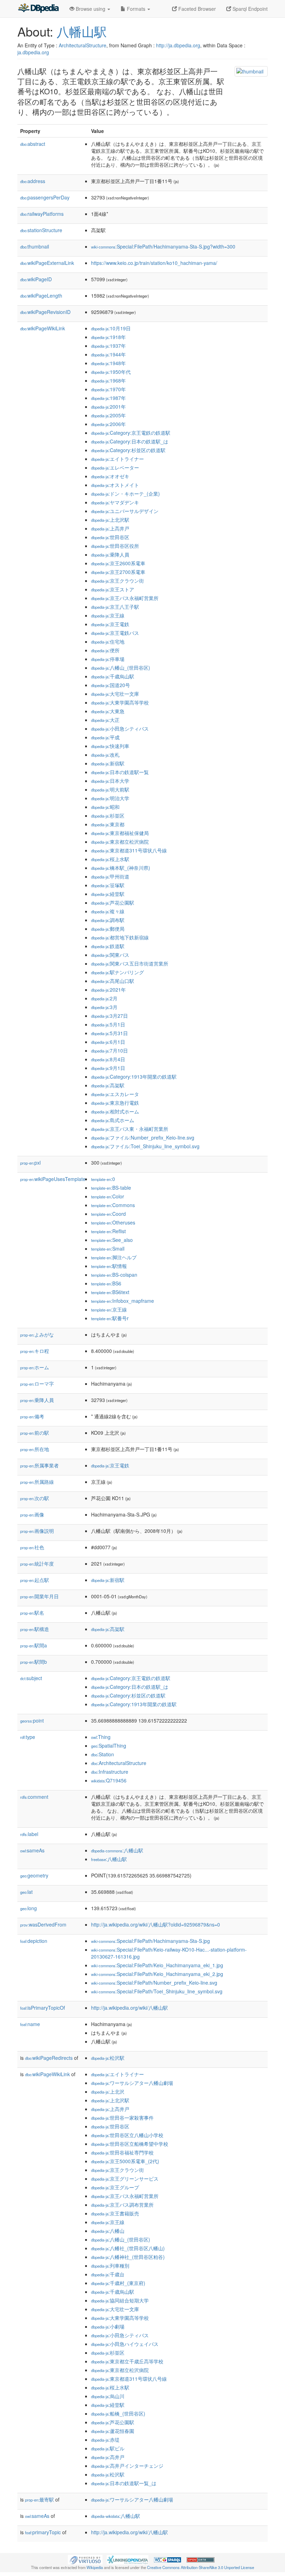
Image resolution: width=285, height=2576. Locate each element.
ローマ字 (37, 1384)
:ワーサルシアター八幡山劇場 (132, 2083)
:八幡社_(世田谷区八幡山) (128, 2248)
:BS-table (111, 1188)
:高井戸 (108, 2457)
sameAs (32, 1850)
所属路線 (37, 1482)
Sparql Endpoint (249, 9)
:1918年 (108, 337)
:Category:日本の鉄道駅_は (130, 441)
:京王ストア (113, 589)
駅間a (34, 1645)
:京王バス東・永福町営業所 (130, 1129)
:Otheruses (113, 1222)
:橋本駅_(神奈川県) (121, 868)
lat (26, 1892)
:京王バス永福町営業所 (125, 598)
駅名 (32, 1613)
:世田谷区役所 (115, 546)
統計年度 (37, 1563)
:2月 (104, 998)
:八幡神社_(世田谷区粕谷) (128, 2257)
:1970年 (108, 389)
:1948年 (108, 363)
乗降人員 (37, 1400)
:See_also (112, 1240)
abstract (33, 144)
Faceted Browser (196, 9)
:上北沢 (108, 2091)
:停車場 (108, 659)
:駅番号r (110, 1318)
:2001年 (108, 407)
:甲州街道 (110, 876)
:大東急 (108, 711)
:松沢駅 (108, 2058)
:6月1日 (108, 1042)
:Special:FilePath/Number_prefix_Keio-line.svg (154, 1983)
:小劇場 (108, 2326)
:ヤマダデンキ (115, 502)
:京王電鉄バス (115, 633)
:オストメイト (115, 485)
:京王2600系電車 (118, 563)
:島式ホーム (113, 1120)
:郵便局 (108, 929)
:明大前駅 (110, 789)
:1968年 (108, 380)
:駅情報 (109, 1266)
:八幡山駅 (117, 1850)
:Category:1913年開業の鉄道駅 (134, 1077)
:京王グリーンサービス (125, 2179)
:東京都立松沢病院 (120, 842)
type (28, 1737)
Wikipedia (95, 2567)
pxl (30, 1163)
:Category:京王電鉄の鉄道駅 (131, 433)
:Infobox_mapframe (123, 1301)
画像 (32, 1514)
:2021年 (108, 990)
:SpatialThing (109, 1746)
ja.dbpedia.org (33, 52)
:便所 (105, 650)
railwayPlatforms (42, 214)
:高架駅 (108, 1085)
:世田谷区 (110, 537)
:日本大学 (110, 781)
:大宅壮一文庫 (115, 694)
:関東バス (110, 955)
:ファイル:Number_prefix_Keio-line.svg (143, 1137)
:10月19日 (111, 328)
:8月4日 (108, 1059)
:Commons (113, 1205)
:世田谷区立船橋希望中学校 (130, 2144)
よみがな (37, 1334)
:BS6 (106, 1283)
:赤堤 (105, 2440)
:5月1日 (108, 1024)
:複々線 (108, 911)
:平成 (105, 737)
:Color (108, 1196)
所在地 (35, 1449)
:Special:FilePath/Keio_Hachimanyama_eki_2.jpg (157, 1974)
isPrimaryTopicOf (43, 2008)
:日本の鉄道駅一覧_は (124, 2483)
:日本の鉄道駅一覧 (120, 772)
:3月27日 (109, 1016)
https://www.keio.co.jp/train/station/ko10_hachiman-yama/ (154, 263)
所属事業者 (39, 1465)
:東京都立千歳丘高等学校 (127, 2361)
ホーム (35, 1367)
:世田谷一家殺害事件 (122, 2118)
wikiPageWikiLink (43, 328)
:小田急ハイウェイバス (125, 2344)
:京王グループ (115, 2187)
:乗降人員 (110, 554)
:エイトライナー (117, 459)
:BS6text (110, 1292)
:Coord (108, 1214)
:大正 (105, 720)
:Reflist (108, 1231)
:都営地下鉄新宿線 (120, 937)
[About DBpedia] (38, 9)
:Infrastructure (110, 1772)
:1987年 (108, 398)
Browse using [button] (91, 9)
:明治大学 (110, 798)
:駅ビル (108, 2448)
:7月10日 (109, 1050)
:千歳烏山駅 (113, 676)
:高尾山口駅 (113, 981)
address (33, 181)
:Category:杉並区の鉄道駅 (128, 450)
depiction (34, 1941)
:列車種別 (110, 2266)
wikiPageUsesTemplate (53, 1179)
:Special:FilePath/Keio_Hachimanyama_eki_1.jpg (157, 1965)
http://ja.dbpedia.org (178, 45)
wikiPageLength (41, 296)
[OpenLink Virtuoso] (85, 2559)
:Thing (101, 1737)
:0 (103, 1179)
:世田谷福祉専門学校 (122, 2152)
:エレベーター (115, 467)
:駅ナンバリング (117, 972)
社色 (32, 1547)
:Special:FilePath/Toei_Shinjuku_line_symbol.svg (157, 1991)
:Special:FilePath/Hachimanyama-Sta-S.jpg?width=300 (163, 246)
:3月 (104, 1007)
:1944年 (108, 354)
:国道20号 (111, 685)
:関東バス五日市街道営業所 (130, 963)
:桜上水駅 (110, 859)
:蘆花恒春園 (113, 2431)
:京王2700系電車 (118, 572)
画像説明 (37, 1531)
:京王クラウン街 (117, 581)
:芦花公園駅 (113, 903)
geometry (34, 1875)
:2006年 (108, 424)
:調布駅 (108, 920)
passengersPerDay (45, 197)
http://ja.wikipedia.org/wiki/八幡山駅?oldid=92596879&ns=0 (156, 1924)
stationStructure (41, 230)
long (28, 1908)
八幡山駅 (82, 31)
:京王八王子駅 (115, 607)
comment (34, 1797)
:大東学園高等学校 (120, 702)
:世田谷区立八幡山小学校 (127, 2135)
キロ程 (35, 1351)
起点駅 (35, 1580)
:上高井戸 (110, 528)
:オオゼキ (110, 476)
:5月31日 (109, 1033)
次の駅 (35, 1498)
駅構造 (35, 1629)
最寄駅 (39, 2499)
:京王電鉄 (110, 624)
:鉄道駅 (108, 946)
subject (31, 1678)
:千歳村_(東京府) (118, 2283)
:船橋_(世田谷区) (118, 2413)
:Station (103, 1754)
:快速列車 (110, 746)
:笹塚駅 (108, 885)
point (32, 1720)
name (30, 2024)
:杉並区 (108, 816)
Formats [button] (136, 9)
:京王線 (108, 615)
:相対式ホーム (115, 1111)
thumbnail (35, 246)
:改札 (105, 755)
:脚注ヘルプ (114, 1257)
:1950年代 (111, 372)
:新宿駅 (108, 763)
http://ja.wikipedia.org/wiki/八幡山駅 (129, 2008)
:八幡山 (108, 2231)
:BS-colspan (114, 1275)
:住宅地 (108, 641)
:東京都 (108, 824)
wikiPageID (36, 279)
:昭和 (105, 807)
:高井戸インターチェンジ (127, 2466)
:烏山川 (108, 2396)
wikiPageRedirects (49, 2058)
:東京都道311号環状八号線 (129, 850)
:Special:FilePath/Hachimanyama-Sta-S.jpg (150, 1941)
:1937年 (108, 346)
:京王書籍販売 (115, 2213)
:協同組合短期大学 (120, 2300)
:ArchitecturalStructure (119, 1763)
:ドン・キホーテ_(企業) (125, 494)
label (29, 1834)
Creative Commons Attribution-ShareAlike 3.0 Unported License (201, 2567)
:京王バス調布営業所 (122, 2205)
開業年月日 (39, 1596)
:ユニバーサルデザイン (125, 511)
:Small (108, 1248)
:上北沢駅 (110, 520)
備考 (32, 1416)
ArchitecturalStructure (83, 45)
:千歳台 (108, 2274)
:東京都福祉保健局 (120, 833)
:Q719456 (109, 1780)
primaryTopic (43, 2532)
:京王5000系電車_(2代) (125, 2161)
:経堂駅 (108, 894)
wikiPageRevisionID (45, 312)
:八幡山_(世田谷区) (121, 668)
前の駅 (35, 1433)
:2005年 (108, 415)
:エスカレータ (115, 1094)
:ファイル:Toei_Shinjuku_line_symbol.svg (145, 1146)
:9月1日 (108, 1068)
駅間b (34, 1662)
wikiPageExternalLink (47, 263)
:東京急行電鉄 (115, 1103)
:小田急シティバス (120, 728)
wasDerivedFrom (43, 1924)
